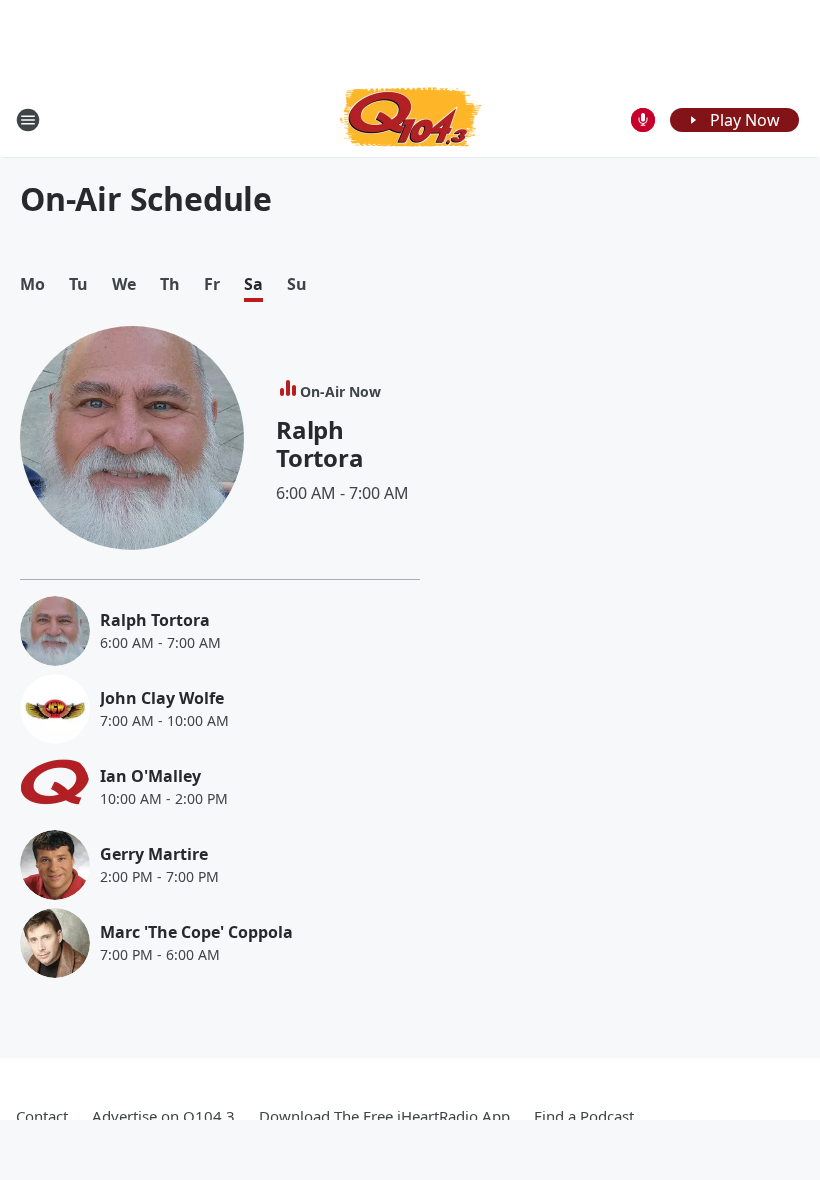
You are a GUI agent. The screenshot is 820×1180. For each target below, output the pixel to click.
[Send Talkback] (643, 120)
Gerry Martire (154, 854)
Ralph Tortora (320, 443)
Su (297, 284)
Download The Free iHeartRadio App (384, 1116)
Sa (253, 284)
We (124, 284)
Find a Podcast (584, 1116)
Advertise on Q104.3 (163, 1116)
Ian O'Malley (150, 776)
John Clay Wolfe (162, 698)
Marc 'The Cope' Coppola (196, 932)
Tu (78, 284)
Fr (212, 284)
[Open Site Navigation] (28, 120)
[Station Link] (410, 119)
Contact (42, 1116)
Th (170, 284)
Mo (32, 284)
